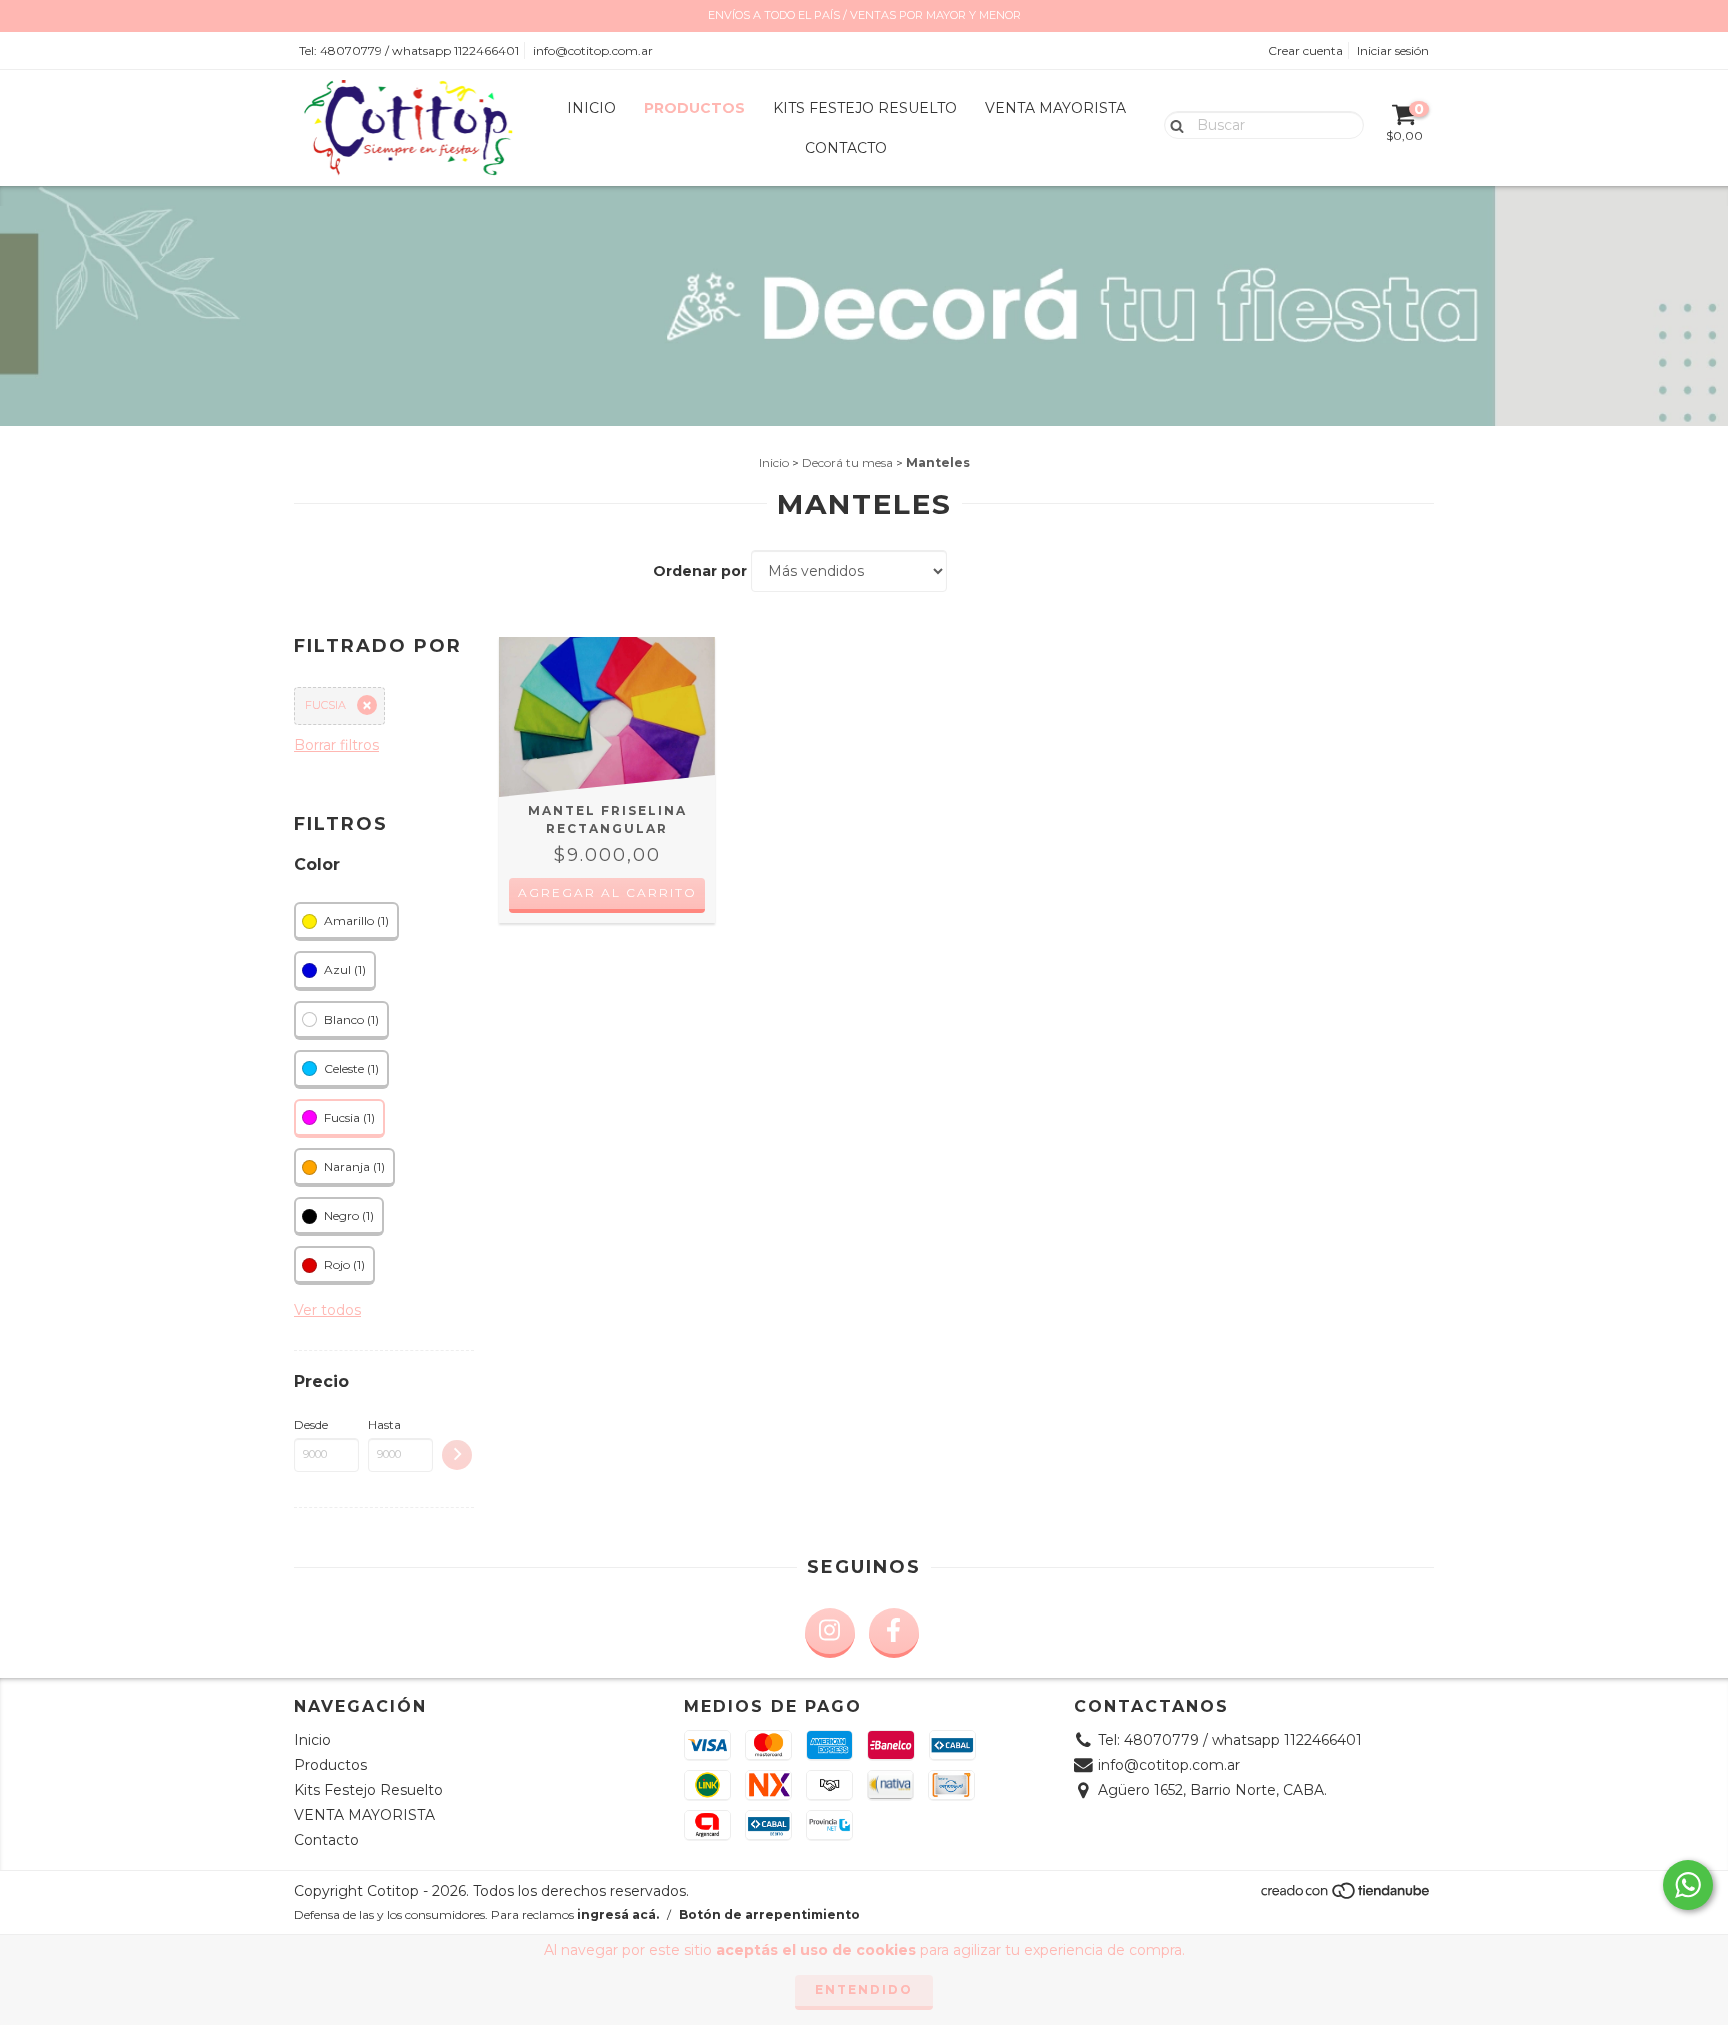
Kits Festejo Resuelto (865, 108)
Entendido (864, 1989)
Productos (694, 108)
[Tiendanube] (1346, 1896)
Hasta (384, 1424)
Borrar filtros (336, 745)
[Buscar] (1172, 124)
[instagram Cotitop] (830, 1633)
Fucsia (325, 705)
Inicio (591, 108)
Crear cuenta (1305, 50)
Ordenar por (700, 571)
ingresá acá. (618, 1914)
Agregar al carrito (607, 892)
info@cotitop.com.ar (593, 50)
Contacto (846, 148)
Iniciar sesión (1393, 50)
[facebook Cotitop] (894, 1633)
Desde (311, 1424)
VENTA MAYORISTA (1055, 108)
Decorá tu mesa (847, 462)
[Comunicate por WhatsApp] (1688, 1885)
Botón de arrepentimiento (769, 1914)
